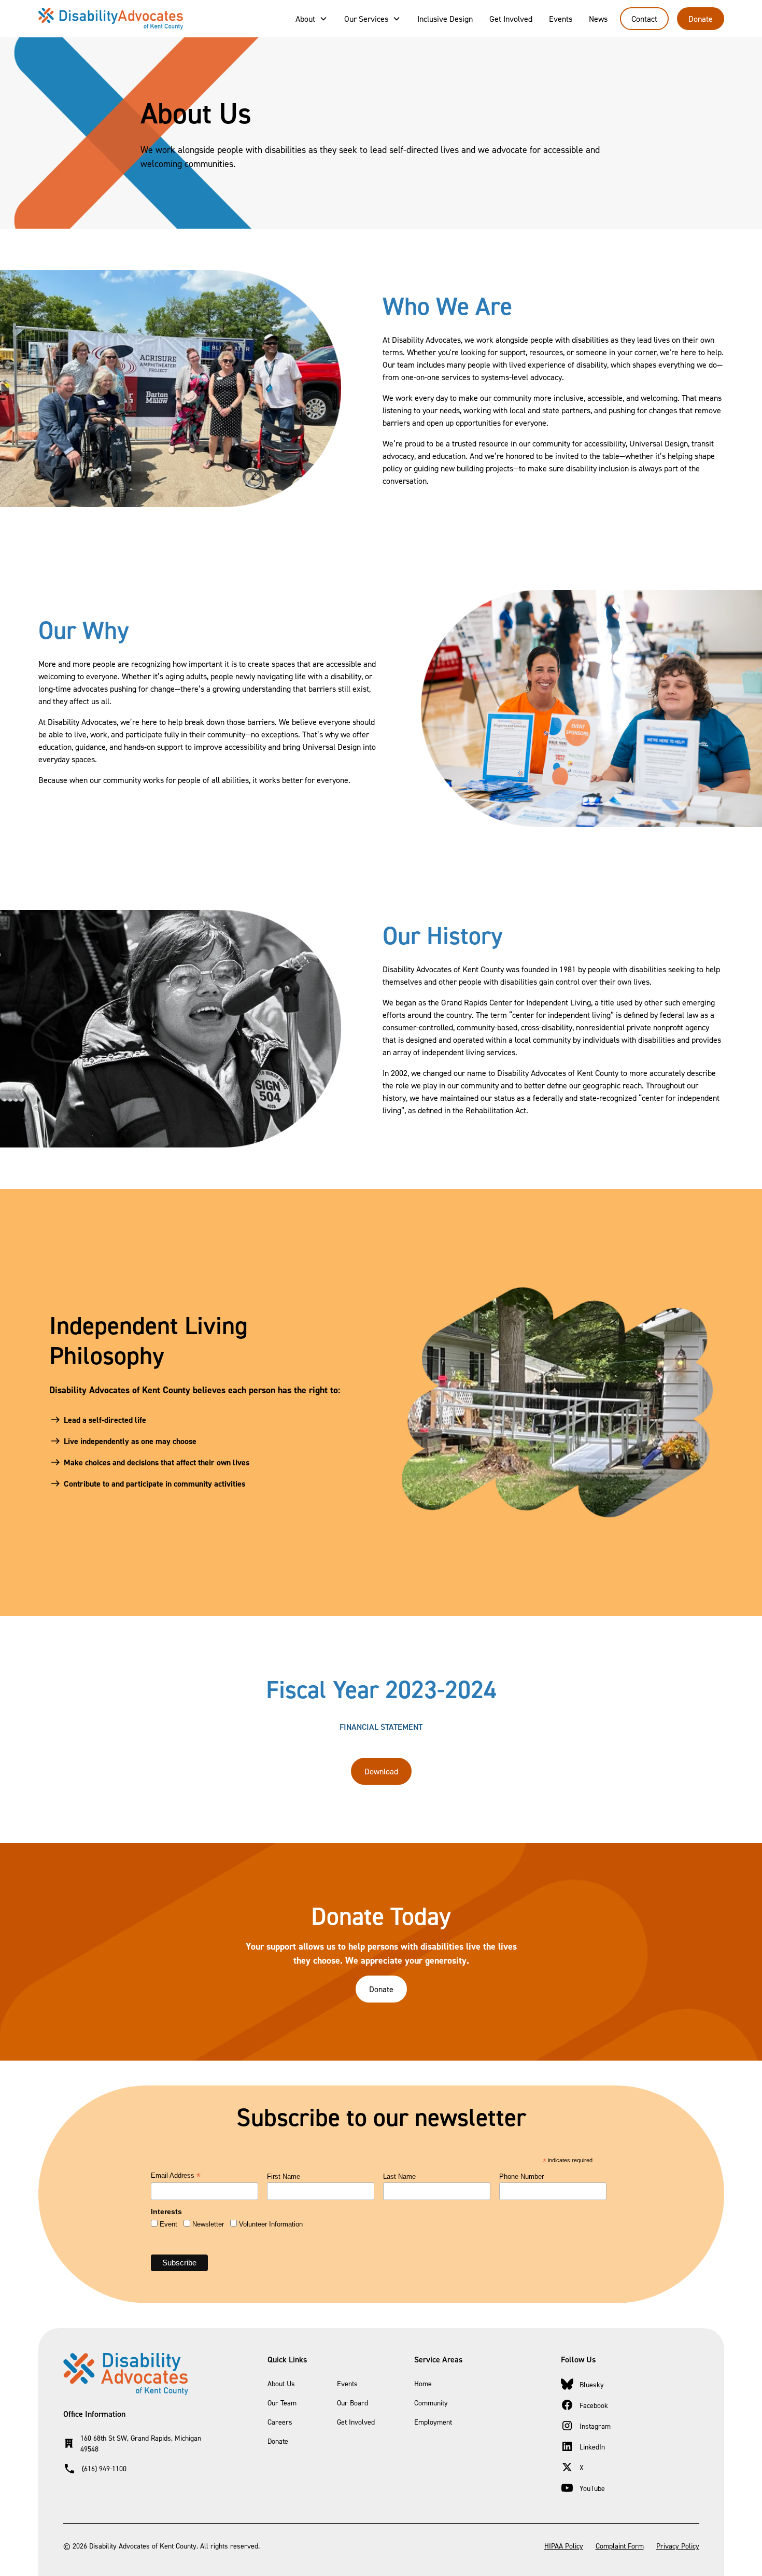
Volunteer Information (271, 2224)
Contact (644, 19)
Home (423, 2383)
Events (561, 19)
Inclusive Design (445, 19)
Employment (433, 2422)
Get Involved (511, 19)
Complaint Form (620, 2546)
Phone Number (521, 2176)
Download (381, 1771)
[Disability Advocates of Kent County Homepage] (111, 19)
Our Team (282, 2403)
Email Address (176, 2176)
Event (168, 2224)
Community (431, 2403)
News (598, 19)
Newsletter (208, 2224)
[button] (312, 19)
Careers (280, 2422)
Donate (701, 19)
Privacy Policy (678, 2546)
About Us (281, 2383)
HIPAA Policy (564, 2546)
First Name (284, 2176)
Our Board (352, 2403)
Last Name (399, 2176)
